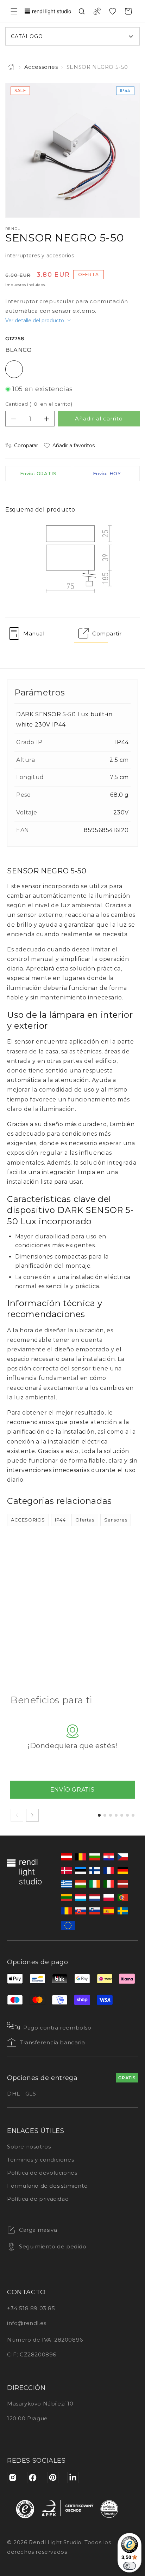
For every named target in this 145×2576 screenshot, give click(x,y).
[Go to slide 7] (133, 1815)
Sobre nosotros (29, 2147)
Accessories (41, 67)
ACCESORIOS (28, 1520)
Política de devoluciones (42, 2173)
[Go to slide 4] (116, 1815)
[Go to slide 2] (105, 1815)
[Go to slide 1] (99, 1815)
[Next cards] (32, 1815)
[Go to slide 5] (122, 1815)
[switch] (130, 2566)
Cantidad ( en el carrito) (39, 404)
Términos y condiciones (40, 2160)
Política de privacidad (38, 2199)
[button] (14, 11)
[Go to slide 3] (111, 1815)
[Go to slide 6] (127, 1815)
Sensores (116, 1520)
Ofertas (85, 1520)
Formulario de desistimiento (47, 2186)
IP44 (60, 1520)
